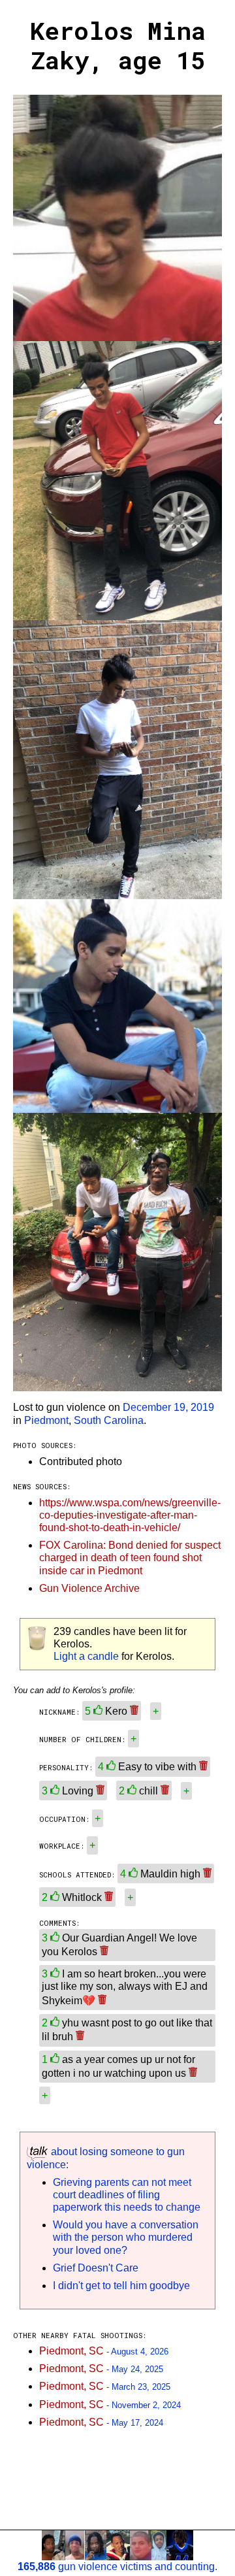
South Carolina (109, 1420)
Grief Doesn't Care (96, 2268)
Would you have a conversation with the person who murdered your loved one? (126, 2237)
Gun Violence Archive (89, 1588)
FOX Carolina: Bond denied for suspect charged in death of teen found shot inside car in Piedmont (130, 1558)
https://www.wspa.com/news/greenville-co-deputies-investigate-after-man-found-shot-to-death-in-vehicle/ (130, 1515)
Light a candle (86, 1656)
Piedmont (46, 1420)
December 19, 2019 (168, 1407)
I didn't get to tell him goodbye (121, 2286)
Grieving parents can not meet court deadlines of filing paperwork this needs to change (127, 2195)
